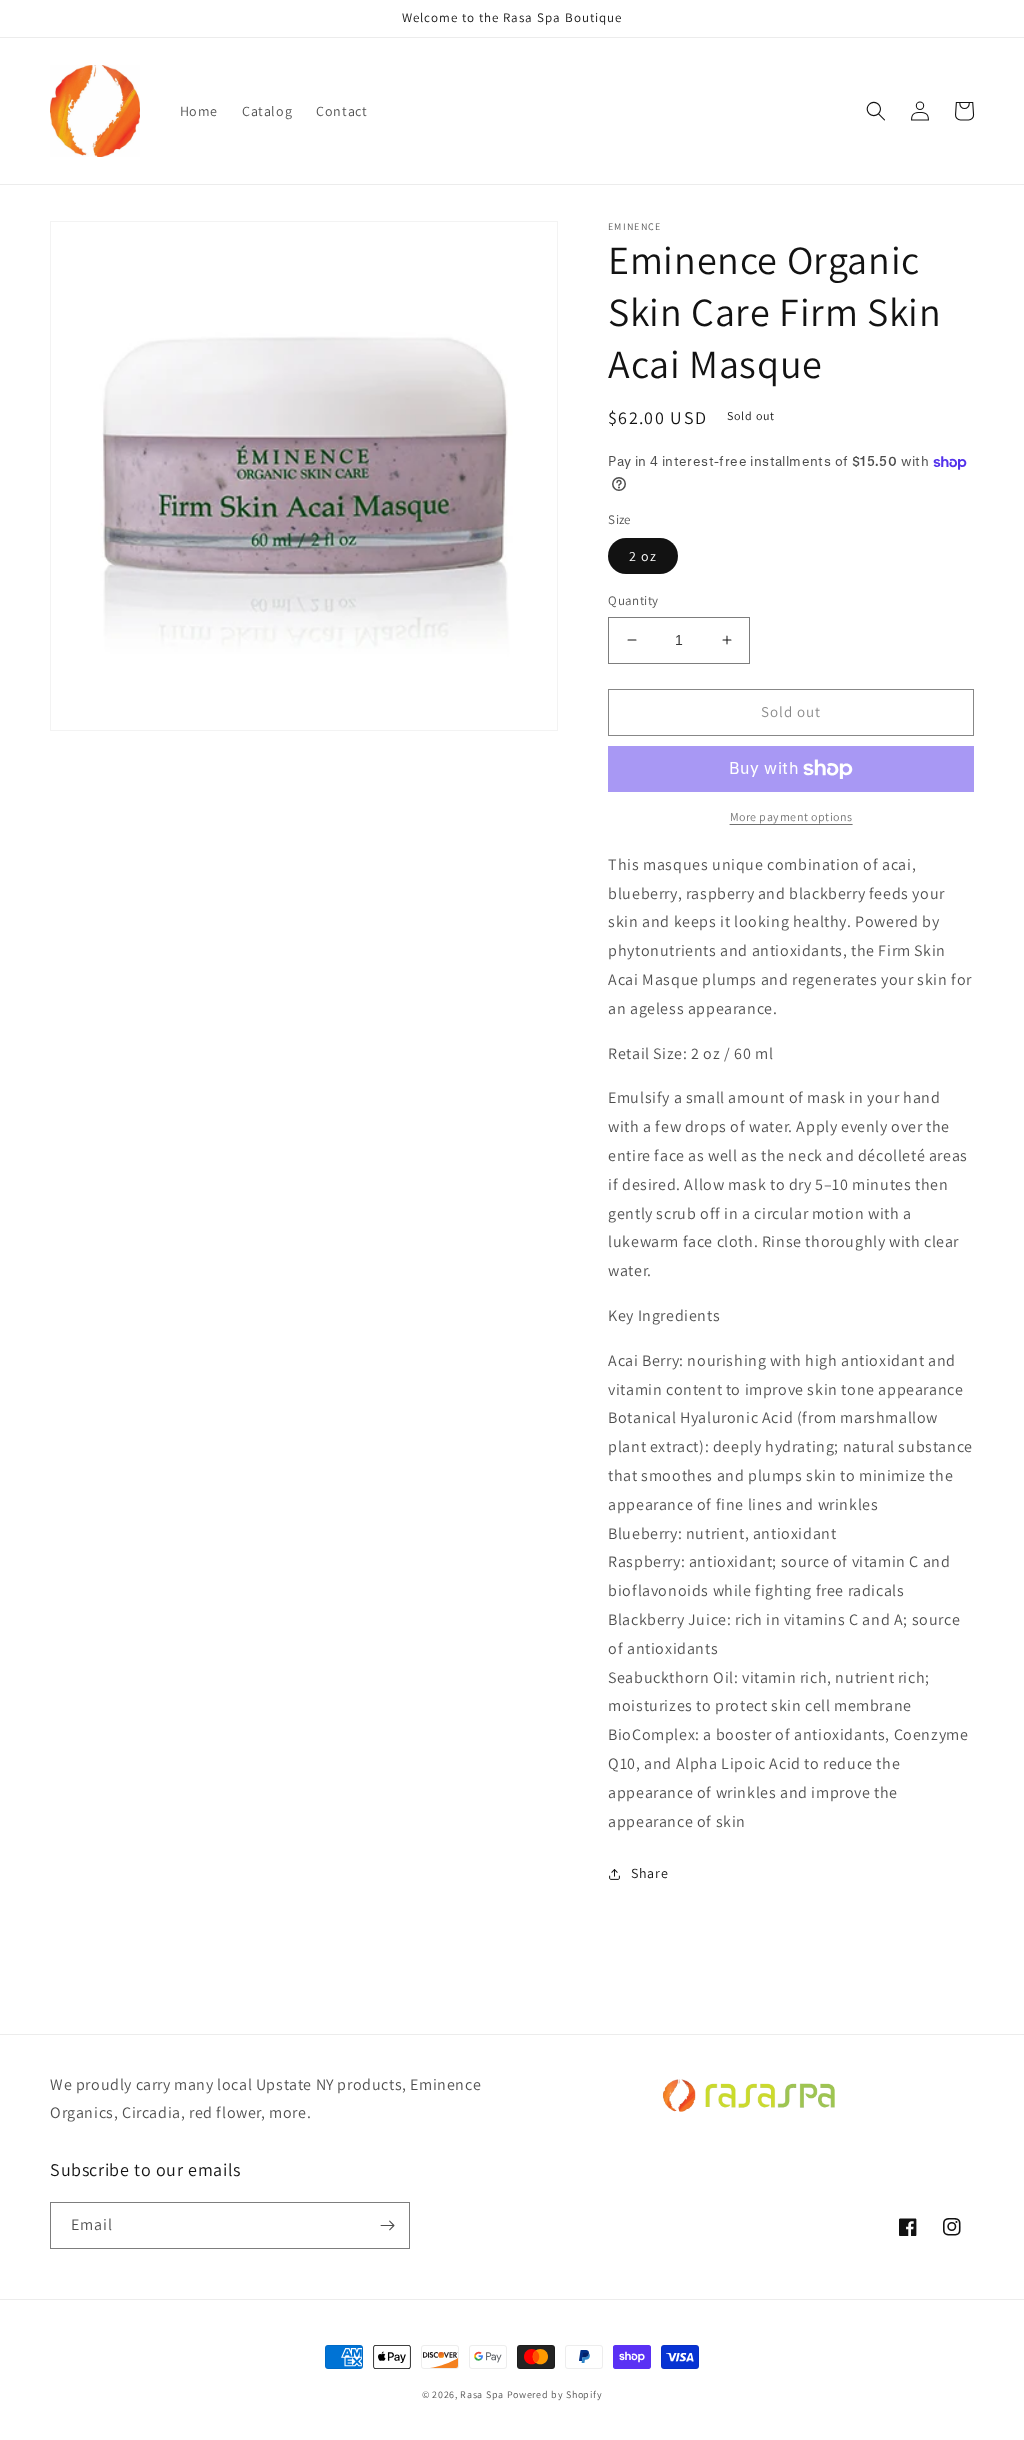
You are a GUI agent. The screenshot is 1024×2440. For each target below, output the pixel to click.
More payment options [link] (791, 816)
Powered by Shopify (555, 2394)
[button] (876, 111)
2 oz (643, 556)
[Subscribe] (387, 2225)
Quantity (633, 600)
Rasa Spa (482, 2394)
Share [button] (649, 1873)
